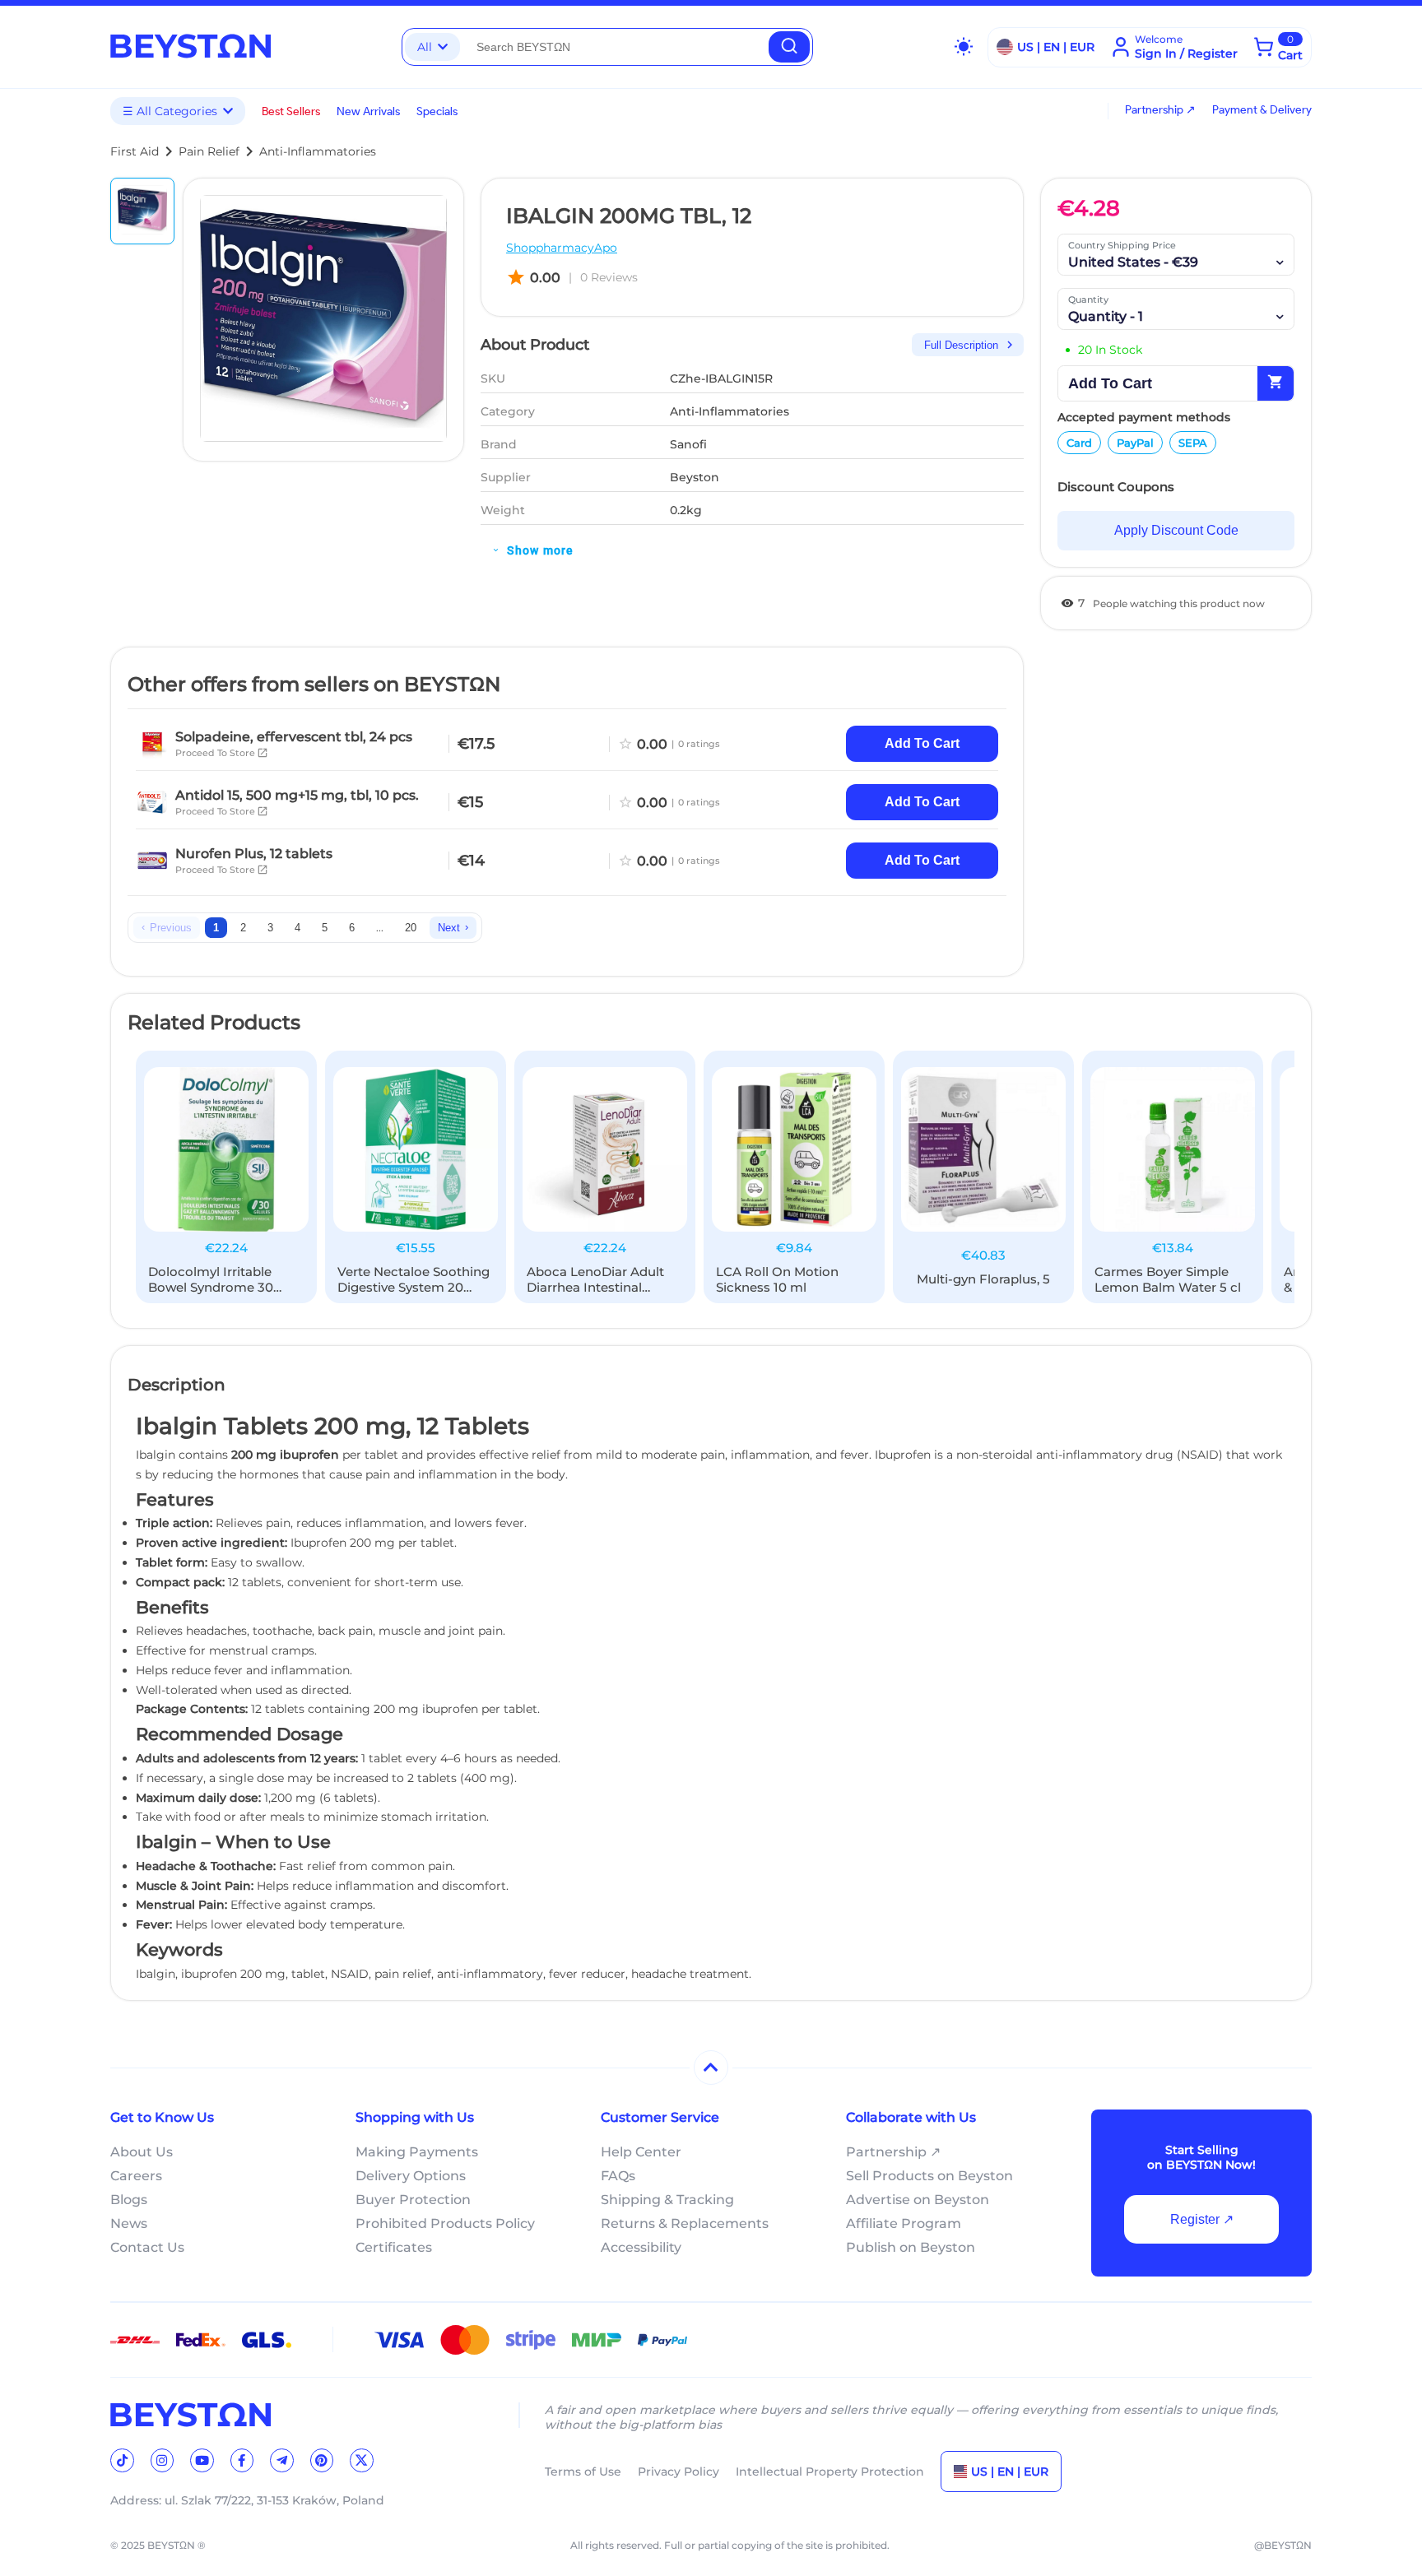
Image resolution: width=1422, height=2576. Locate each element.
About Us (142, 2152)
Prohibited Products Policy (445, 2223)
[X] (362, 2460)
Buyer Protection (413, 2200)
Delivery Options (411, 2176)
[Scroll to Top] (711, 2068)
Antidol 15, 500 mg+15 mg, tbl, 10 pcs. (297, 795)
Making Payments (417, 2152)
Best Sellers (291, 111)
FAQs (618, 2176)
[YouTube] (202, 2460)
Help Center (641, 2152)
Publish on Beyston (911, 2247)
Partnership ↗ (1160, 110)
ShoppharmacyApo (562, 248)
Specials (437, 111)
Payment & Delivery (1262, 110)
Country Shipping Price (1122, 245)
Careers (136, 2176)
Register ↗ (1202, 2219)
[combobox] (614, 47)
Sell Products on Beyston (929, 2176)
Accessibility (641, 2247)
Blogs (129, 2200)
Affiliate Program (904, 2223)
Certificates (394, 2247)
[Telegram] (282, 2460)
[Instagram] (163, 2460)
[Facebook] (242, 2460)
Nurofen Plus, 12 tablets (254, 854)
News (129, 2223)
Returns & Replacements (685, 2223)
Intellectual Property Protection (830, 2472)
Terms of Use (583, 2472)
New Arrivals (368, 111)
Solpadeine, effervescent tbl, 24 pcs (294, 737)
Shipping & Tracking (667, 2200)
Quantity (1088, 299)
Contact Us (147, 2247)
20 (411, 928)
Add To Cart (922, 743)
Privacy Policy (678, 2472)
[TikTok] (122, 2460)
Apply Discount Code (1176, 530)
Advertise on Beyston (918, 2200)
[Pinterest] (322, 2460)
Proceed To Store (222, 753)
